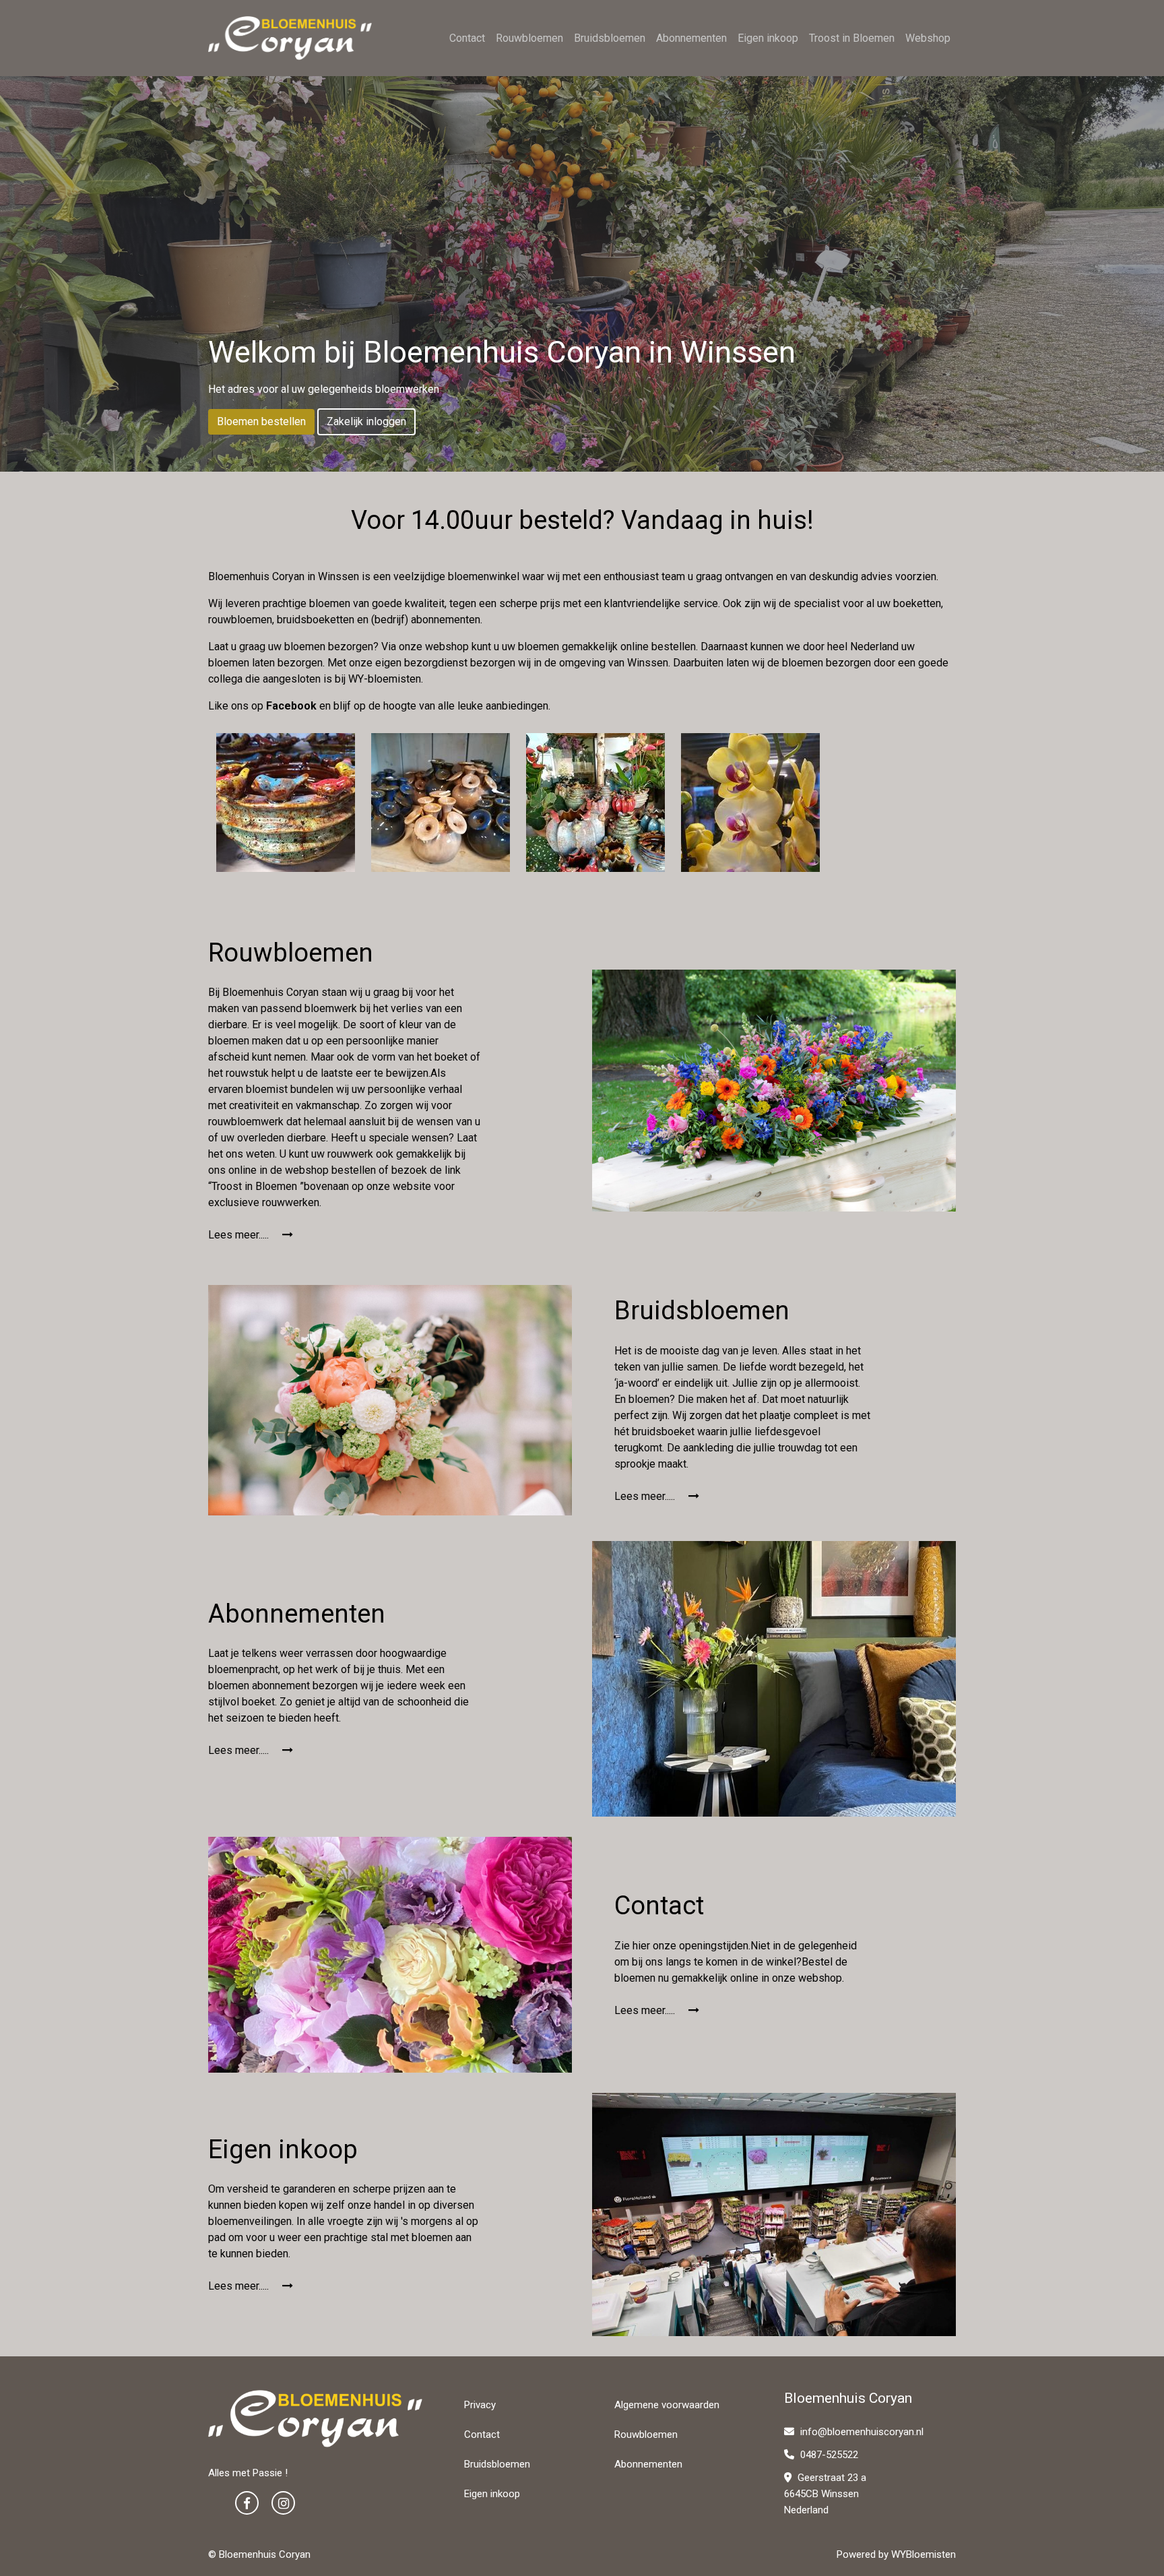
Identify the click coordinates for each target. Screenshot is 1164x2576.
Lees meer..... (240, 1235)
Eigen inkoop (768, 38)
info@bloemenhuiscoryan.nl (862, 2432)
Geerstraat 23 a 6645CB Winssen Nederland (825, 2494)
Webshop (928, 38)
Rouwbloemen (529, 38)
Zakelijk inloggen (366, 421)
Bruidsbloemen (610, 38)
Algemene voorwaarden (667, 2405)
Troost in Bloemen (852, 38)
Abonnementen (691, 38)
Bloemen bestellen (261, 421)
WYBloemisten (924, 2554)
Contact (467, 38)
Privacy (480, 2405)
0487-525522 (828, 2455)
